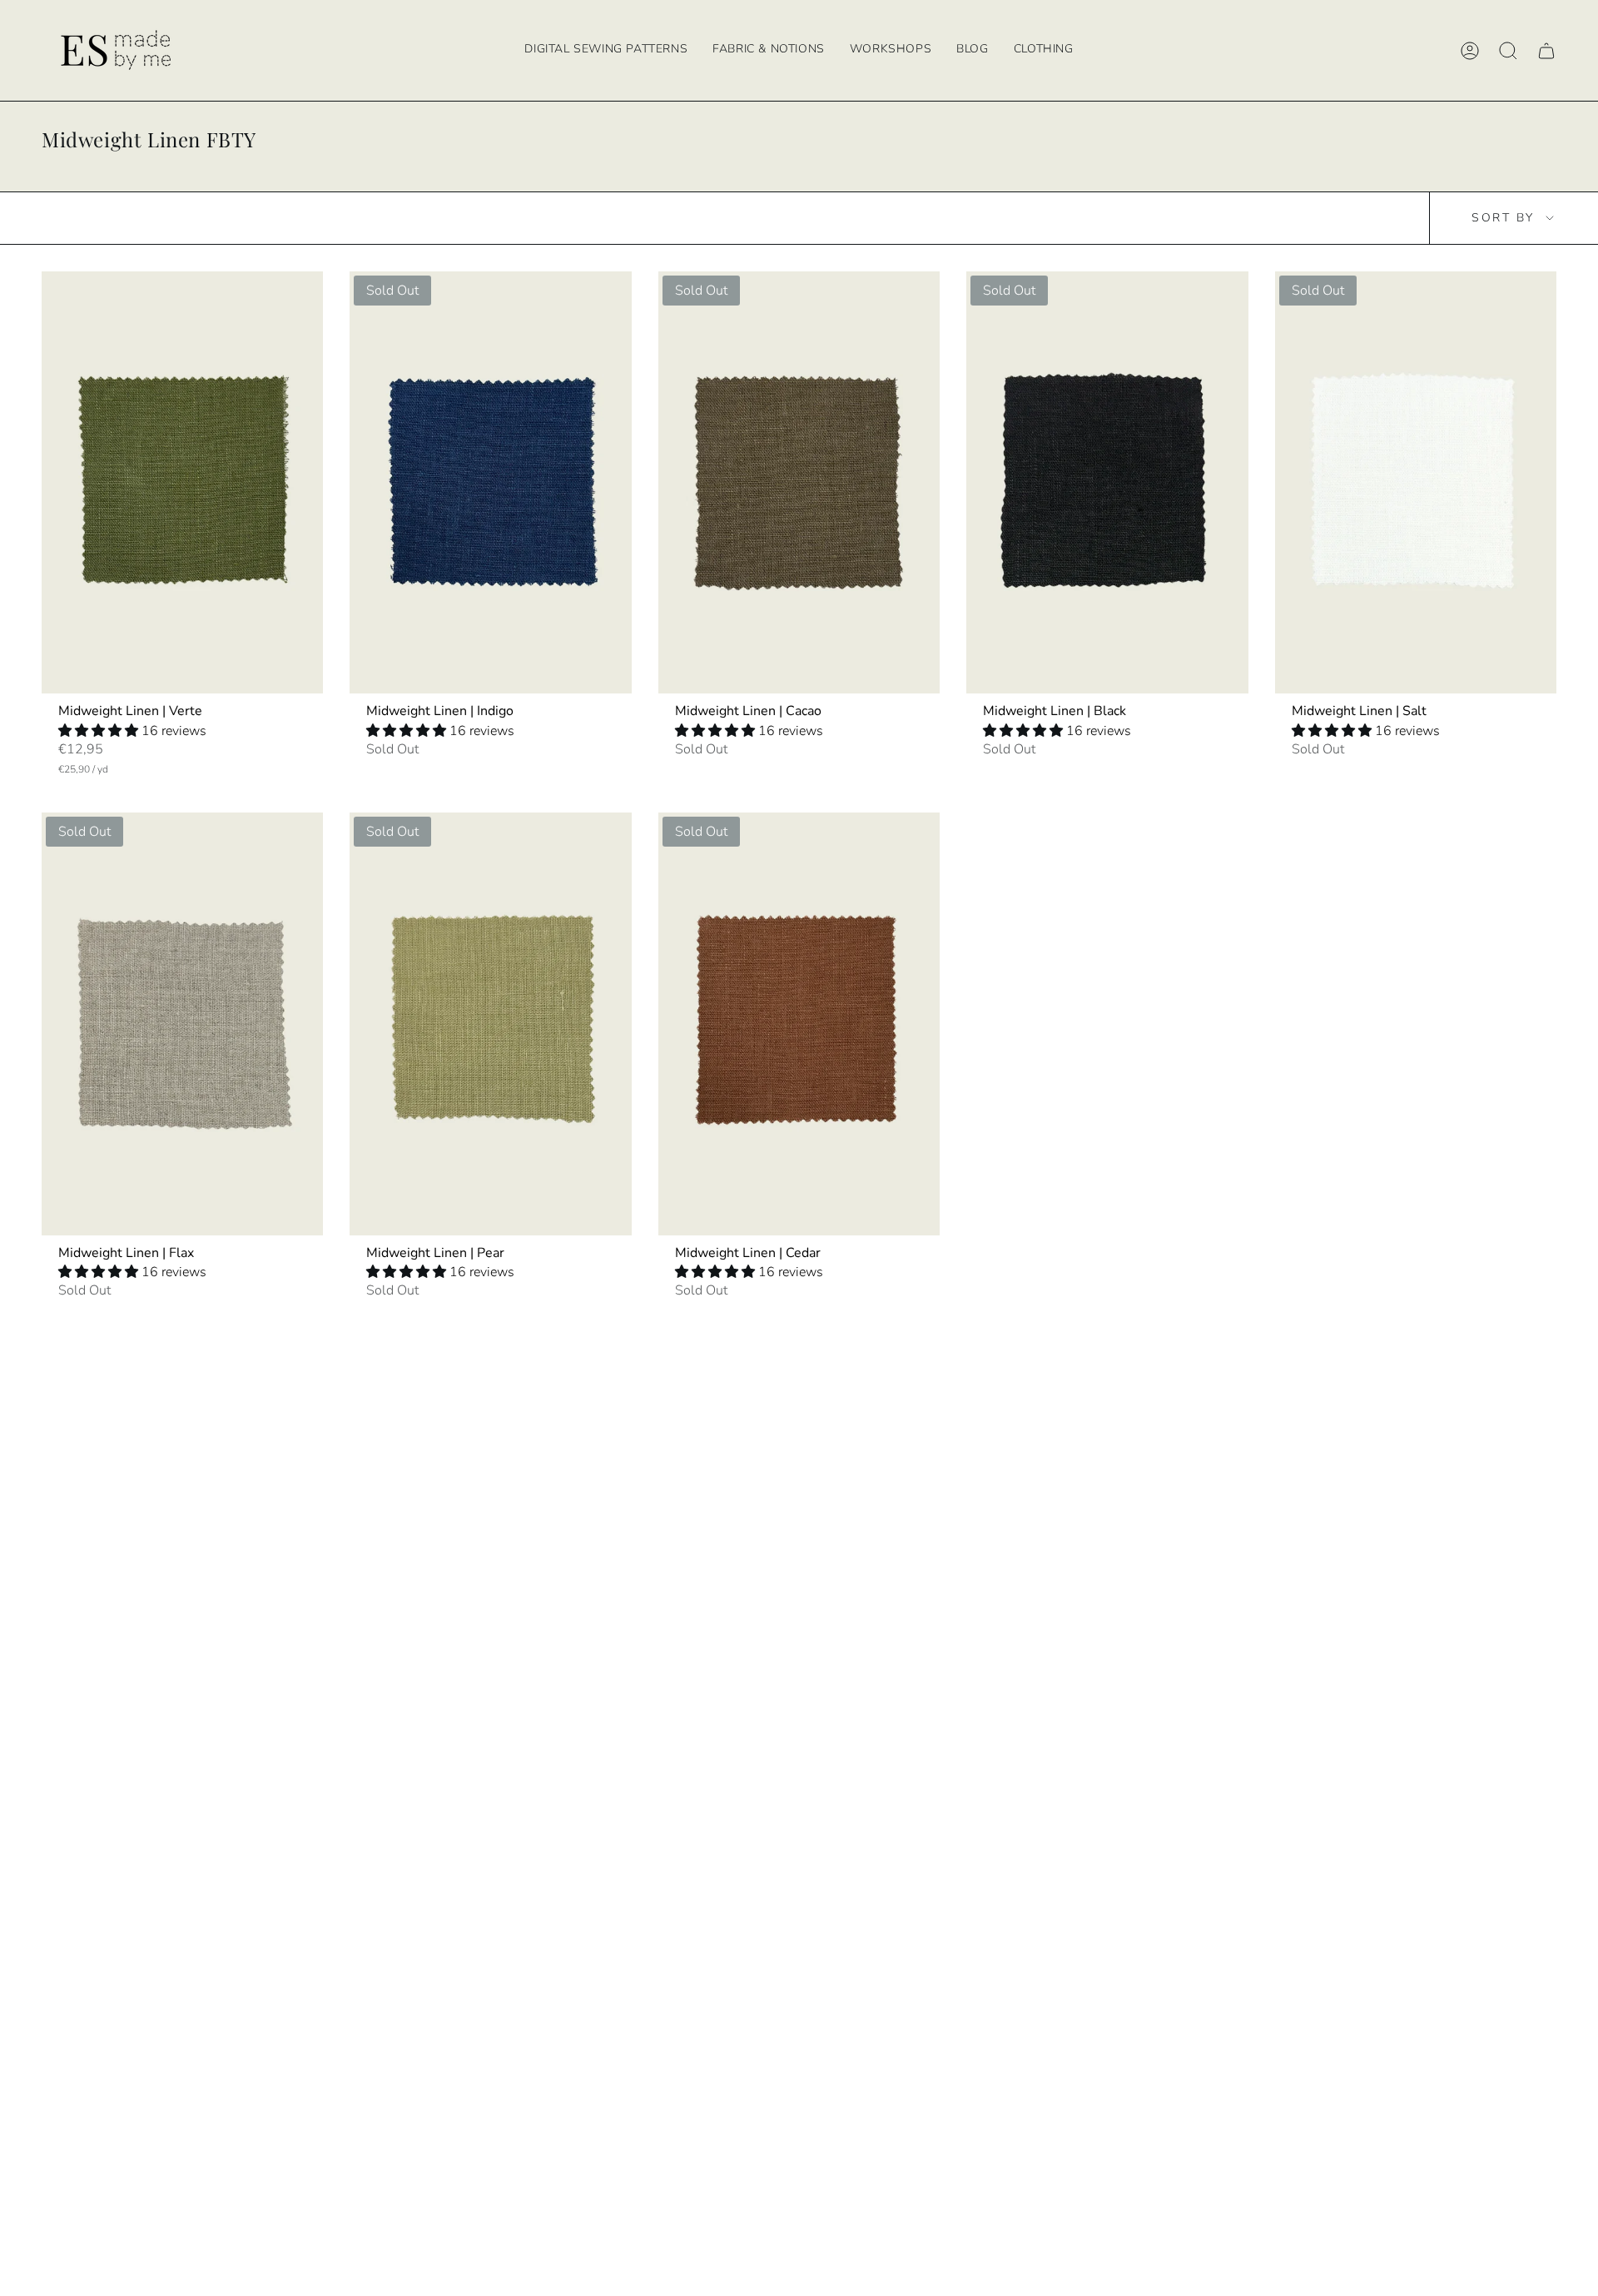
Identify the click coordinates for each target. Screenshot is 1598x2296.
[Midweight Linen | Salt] (1416, 483)
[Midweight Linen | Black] (1107, 483)
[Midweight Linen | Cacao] (799, 483)
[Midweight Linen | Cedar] (799, 1024)
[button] (891, 50)
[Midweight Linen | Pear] (490, 1024)
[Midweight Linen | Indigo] (490, 483)
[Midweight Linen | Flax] (182, 1024)
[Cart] (1546, 51)
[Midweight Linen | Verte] (182, 483)
